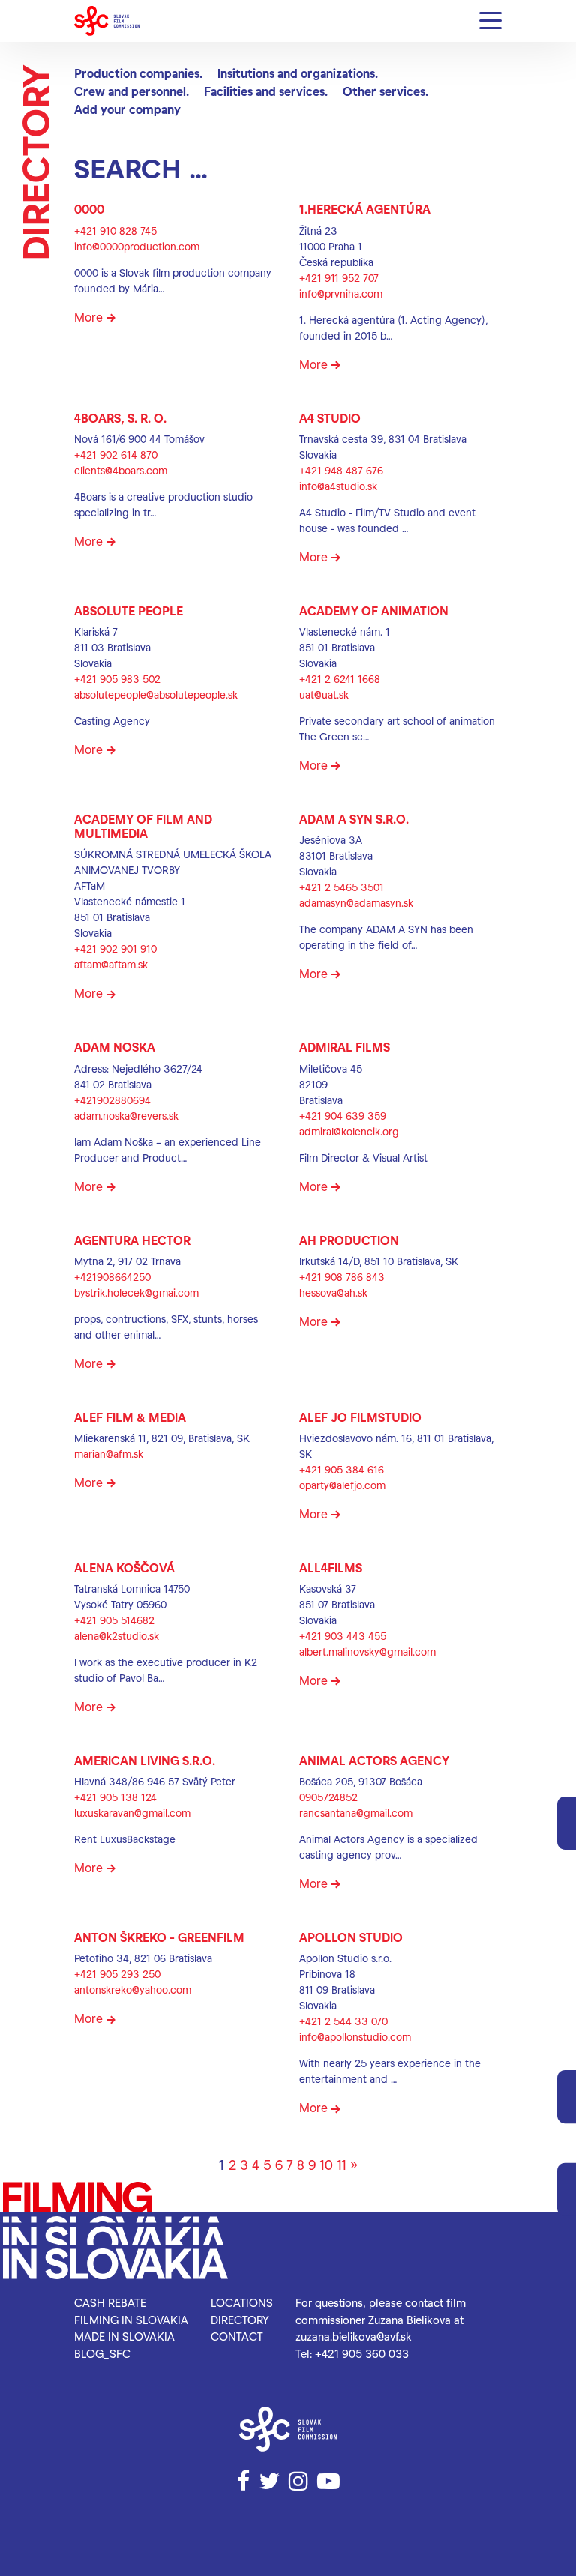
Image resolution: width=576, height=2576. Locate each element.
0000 (89, 209)
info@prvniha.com (341, 293)
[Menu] (490, 21)
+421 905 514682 (114, 1620)
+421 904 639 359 (343, 1116)
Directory (240, 2320)
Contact (237, 2336)
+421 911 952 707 (339, 278)
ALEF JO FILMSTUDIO (360, 1417)
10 (326, 2164)
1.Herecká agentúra (365, 209)
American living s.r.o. (145, 1760)
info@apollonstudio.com (355, 2037)
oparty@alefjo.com (342, 1485)
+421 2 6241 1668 (340, 679)
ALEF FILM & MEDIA (130, 1417)
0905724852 (328, 1797)
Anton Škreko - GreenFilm (159, 1937)
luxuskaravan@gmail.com (132, 1813)
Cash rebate (110, 2302)
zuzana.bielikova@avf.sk (354, 2336)
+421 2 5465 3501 (342, 887)
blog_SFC (102, 2353)
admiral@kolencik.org (349, 1131)
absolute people (129, 610)
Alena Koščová (124, 1568)
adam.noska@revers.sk (126, 1116)
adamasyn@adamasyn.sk (356, 903)
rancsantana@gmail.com (356, 1813)
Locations (242, 2302)
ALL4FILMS (331, 1568)
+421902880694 (112, 1100)
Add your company (127, 109)
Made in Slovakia (124, 2336)
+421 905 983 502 (117, 679)
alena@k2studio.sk (117, 1636)
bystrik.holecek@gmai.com (136, 1292)
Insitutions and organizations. (298, 73)
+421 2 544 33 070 (343, 2021)
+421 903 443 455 (343, 1636)
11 (342, 2164)
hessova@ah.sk (333, 1292)
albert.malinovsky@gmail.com (367, 1652)
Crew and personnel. (132, 91)
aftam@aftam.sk (111, 964)
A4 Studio (330, 418)
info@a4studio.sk (338, 486)
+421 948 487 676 (341, 470)
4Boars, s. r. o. (120, 418)
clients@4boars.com (121, 470)
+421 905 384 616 (342, 1469)
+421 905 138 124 (115, 1797)
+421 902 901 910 (115, 948)
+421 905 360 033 (362, 2353)
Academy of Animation (374, 610)
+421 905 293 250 (117, 1974)
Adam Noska (115, 1047)
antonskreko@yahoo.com (133, 1990)
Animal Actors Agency (374, 1760)
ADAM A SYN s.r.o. (354, 819)
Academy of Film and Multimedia (143, 826)
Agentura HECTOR (132, 1240)
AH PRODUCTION (349, 1240)
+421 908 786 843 (342, 1277)
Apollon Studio (351, 1937)
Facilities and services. (266, 91)
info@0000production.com (137, 246)
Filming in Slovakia (131, 2320)
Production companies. (138, 73)
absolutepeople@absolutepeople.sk (156, 694)
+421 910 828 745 (115, 230)
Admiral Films (345, 1047)
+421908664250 (112, 1277)
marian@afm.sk (109, 1454)
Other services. (385, 91)
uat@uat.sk (324, 694)
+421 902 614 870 (116, 455)
